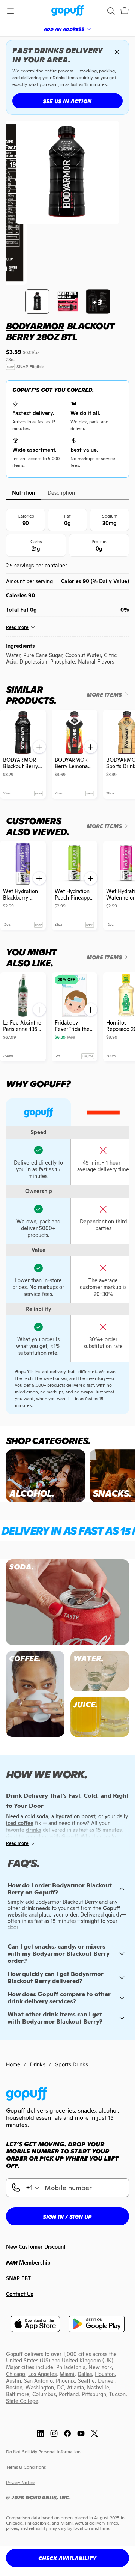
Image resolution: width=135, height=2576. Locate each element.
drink (28, 1908)
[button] (124, 11)
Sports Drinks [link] (72, 2064)
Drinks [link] (38, 2064)
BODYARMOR (35, 326)
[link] (68, 11)
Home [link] (13, 2064)
